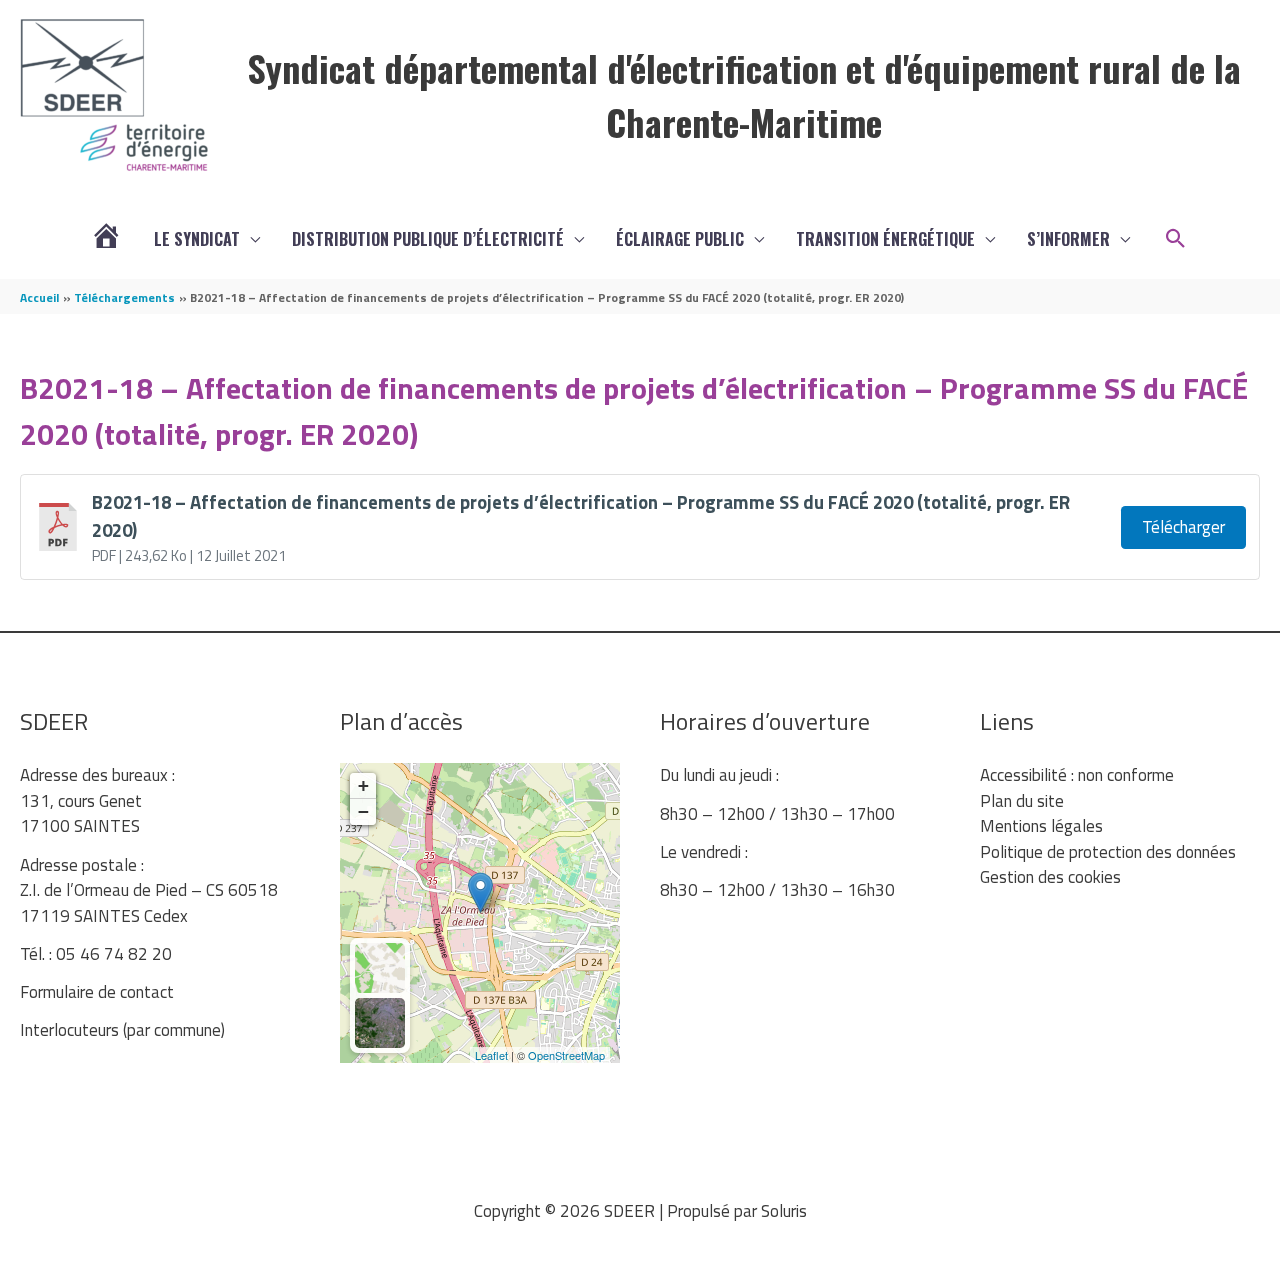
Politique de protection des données (1108, 852)
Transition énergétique (885, 239)
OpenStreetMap (566, 1055)
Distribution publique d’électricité (428, 239)
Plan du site (1022, 801)
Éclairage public (680, 239)
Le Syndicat (197, 239)
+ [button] (363, 785)
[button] (1176, 239)
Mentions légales (1041, 826)
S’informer (1068, 239)
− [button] (363, 811)
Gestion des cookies (1050, 877)
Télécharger (1183, 527)
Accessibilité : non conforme (1077, 775)
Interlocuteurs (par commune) (122, 1030)
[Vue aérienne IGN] (380, 1023)
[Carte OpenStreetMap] (380, 968)
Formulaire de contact (97, 992)
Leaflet (491, 1055)
